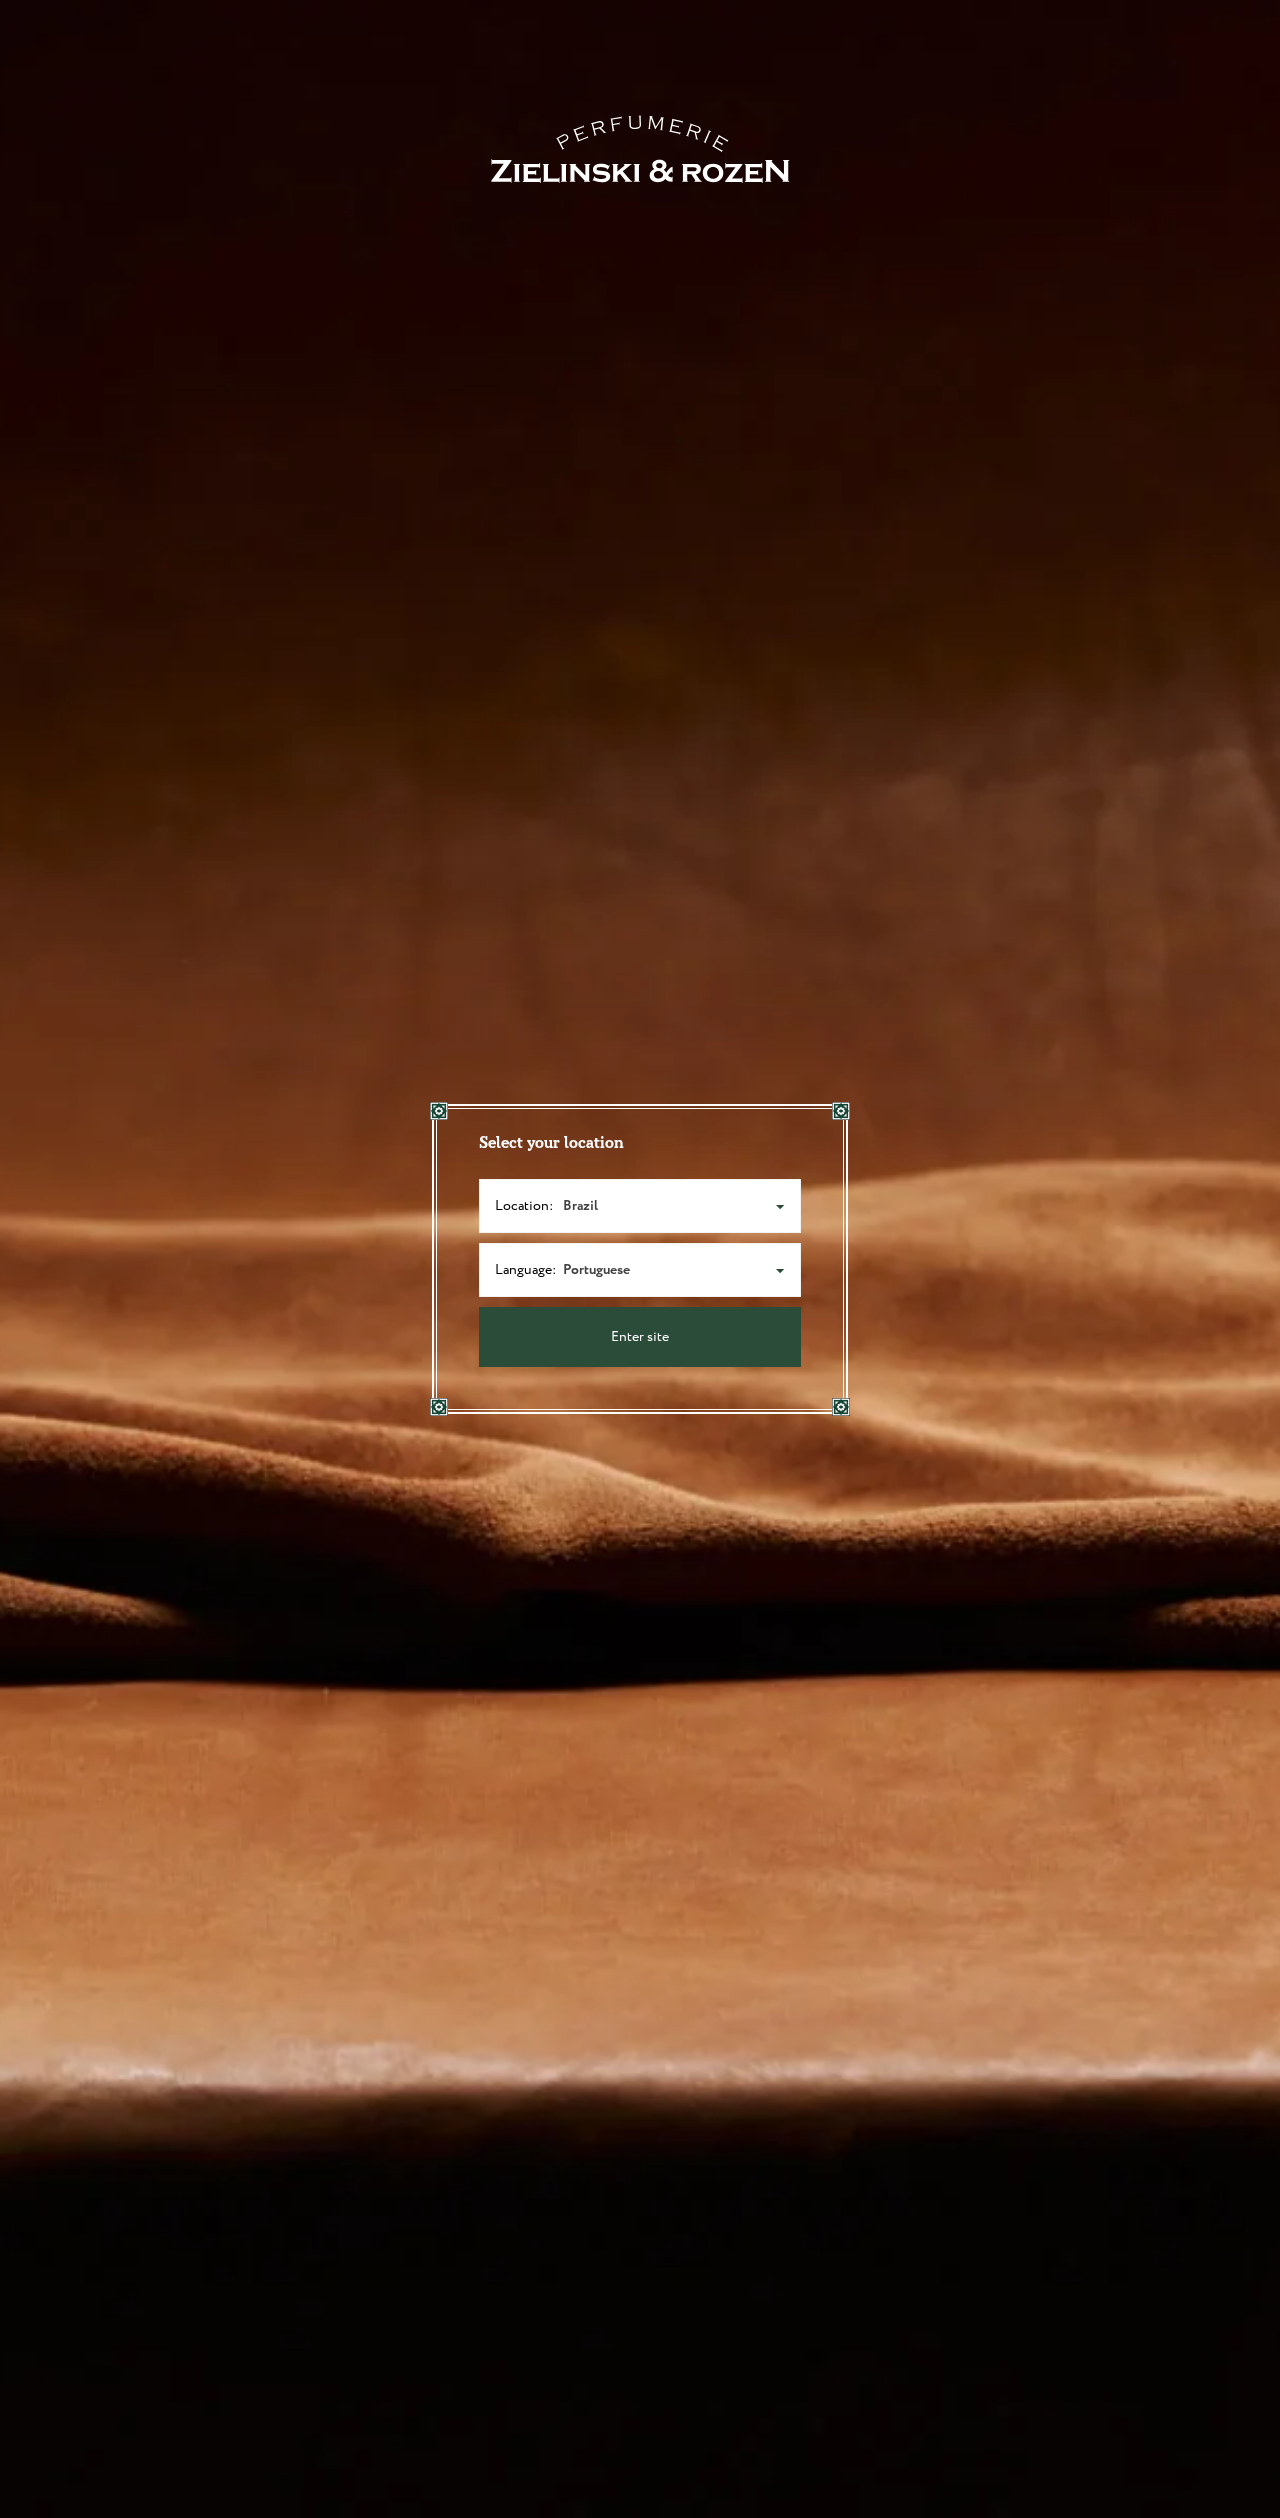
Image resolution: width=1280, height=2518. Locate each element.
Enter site (640, 1337)
